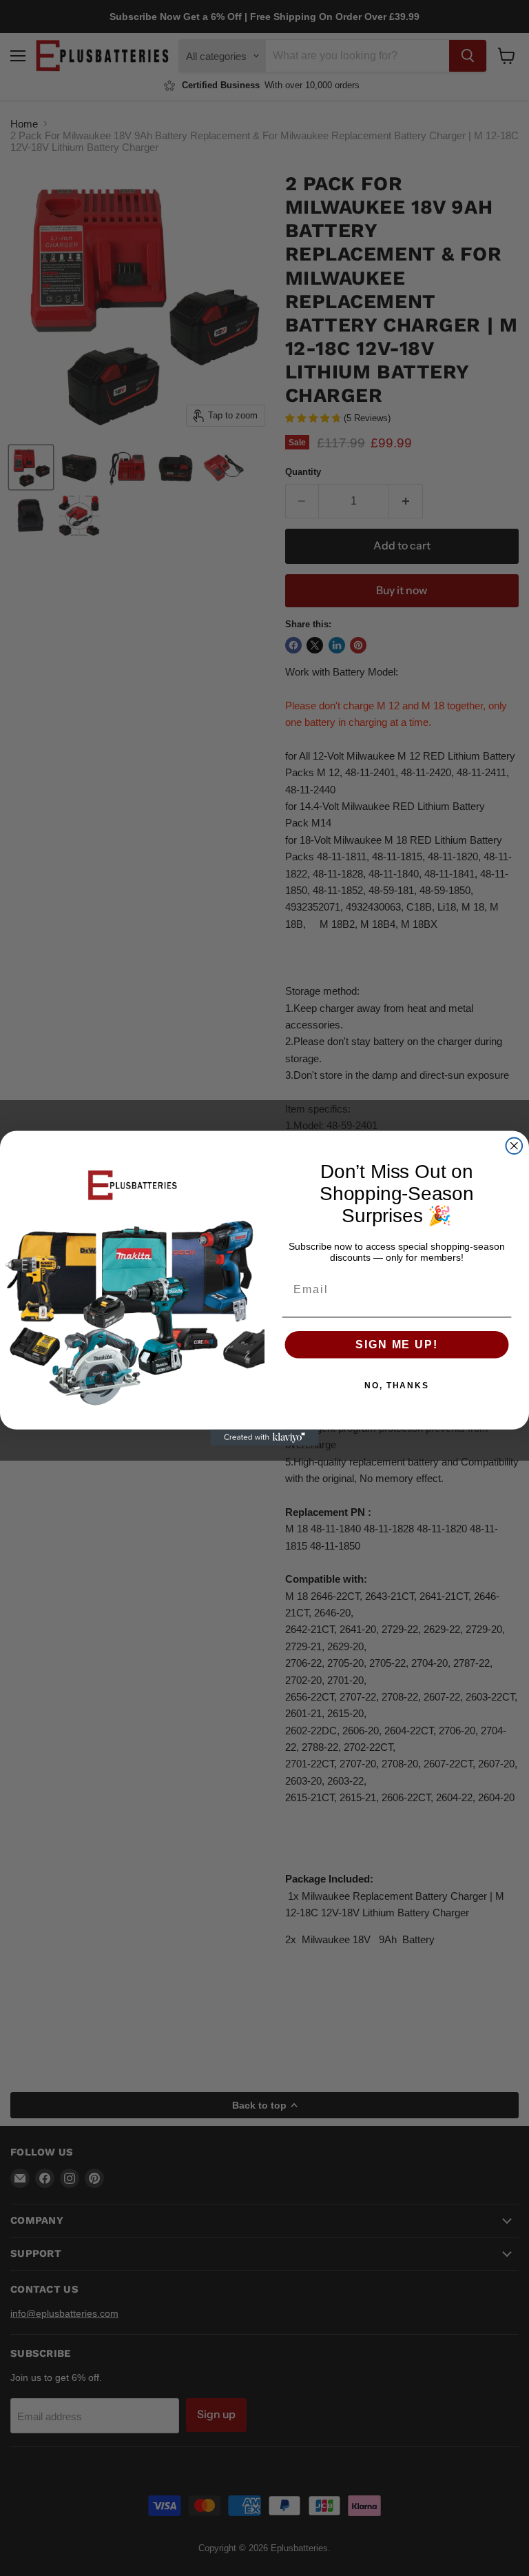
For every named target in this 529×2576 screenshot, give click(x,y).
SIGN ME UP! (396, 1344)
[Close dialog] (515, 1146)
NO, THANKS (397, 1385)
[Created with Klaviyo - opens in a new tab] (264, 1437)
